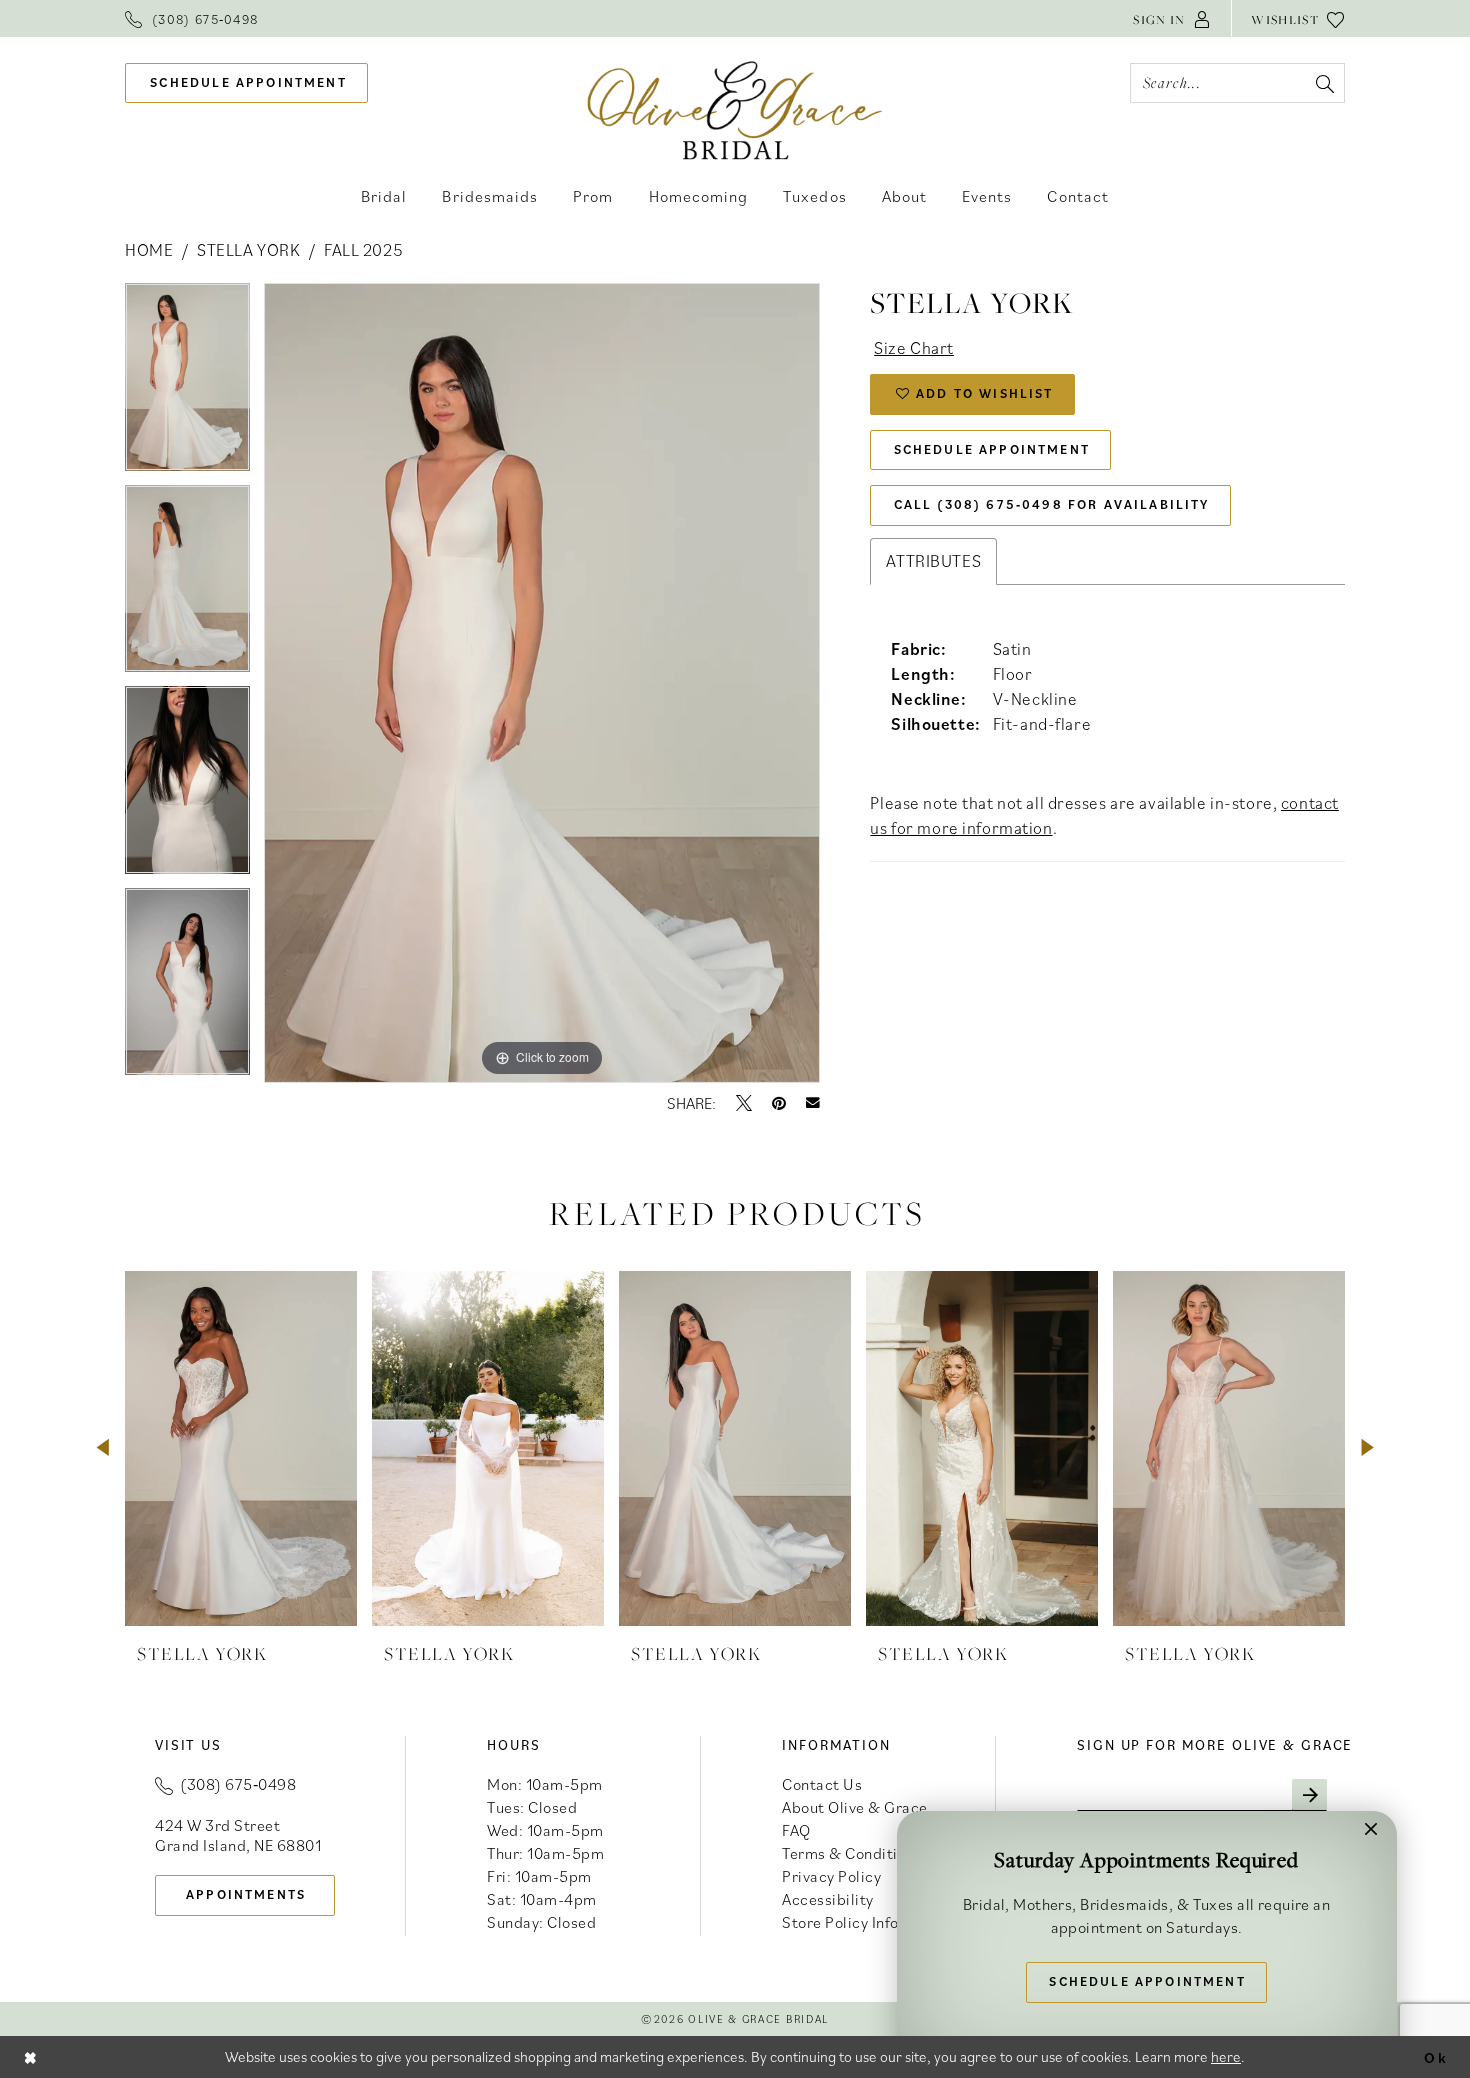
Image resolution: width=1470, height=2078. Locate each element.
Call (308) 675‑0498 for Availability (1052, 504)
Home (149, 250)
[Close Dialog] (31, 2056)
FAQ (796, 1830)
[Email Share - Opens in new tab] (813, 1103)
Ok (1436, 2056)
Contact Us (822, 1784)
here (1226, 2056)
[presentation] (241, 1448)
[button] (1172, 18)
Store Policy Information (868, 1922)
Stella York (248, 250)
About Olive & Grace (855, 1807)
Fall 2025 (363, 250)
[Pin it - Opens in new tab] (779, 1103)
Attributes (933, 561)
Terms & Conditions (852, 1853)
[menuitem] (191, 18)
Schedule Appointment (992, 449)
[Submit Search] (1324, 83)
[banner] (735, 109)
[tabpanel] (187, 384)
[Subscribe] (1309, 1795)
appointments (246, 1894)
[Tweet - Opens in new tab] (744, 1103)
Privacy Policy (831, 1876)
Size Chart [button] (914, 348)
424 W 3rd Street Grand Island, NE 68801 (238, 1835)
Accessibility (828, 1899)
